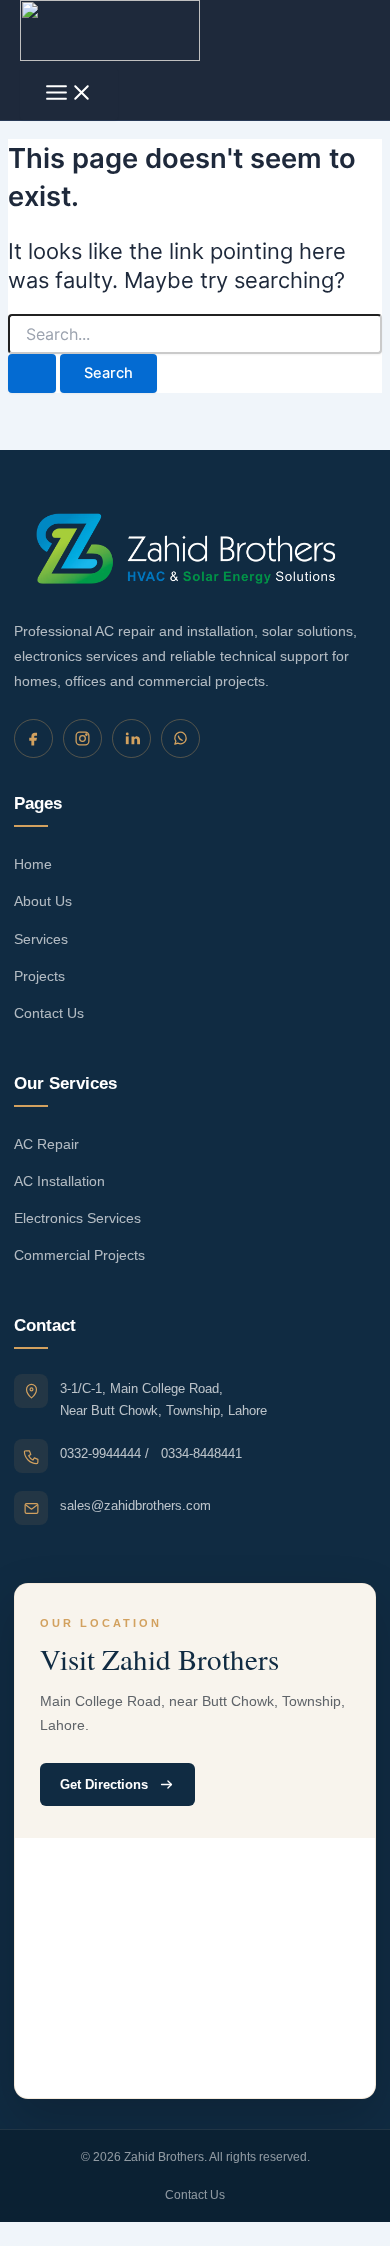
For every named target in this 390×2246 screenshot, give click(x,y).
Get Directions (104, 1784)
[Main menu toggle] (69, 94)
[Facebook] (33, 738)
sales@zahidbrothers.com (135, 1505)
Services (41, 939)
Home (33, 864)
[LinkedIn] (131, 738)
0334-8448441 (201, 1453)
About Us (43, 901)
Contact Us (49, 1013)
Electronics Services (77, 1218)
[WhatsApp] (180, 738)
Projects (39, 976)
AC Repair (46, 1144)
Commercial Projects (79, 1255)
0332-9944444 (102, 1453)
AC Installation (59, 1181)
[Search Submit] (32, 373)
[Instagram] (82, 738)
